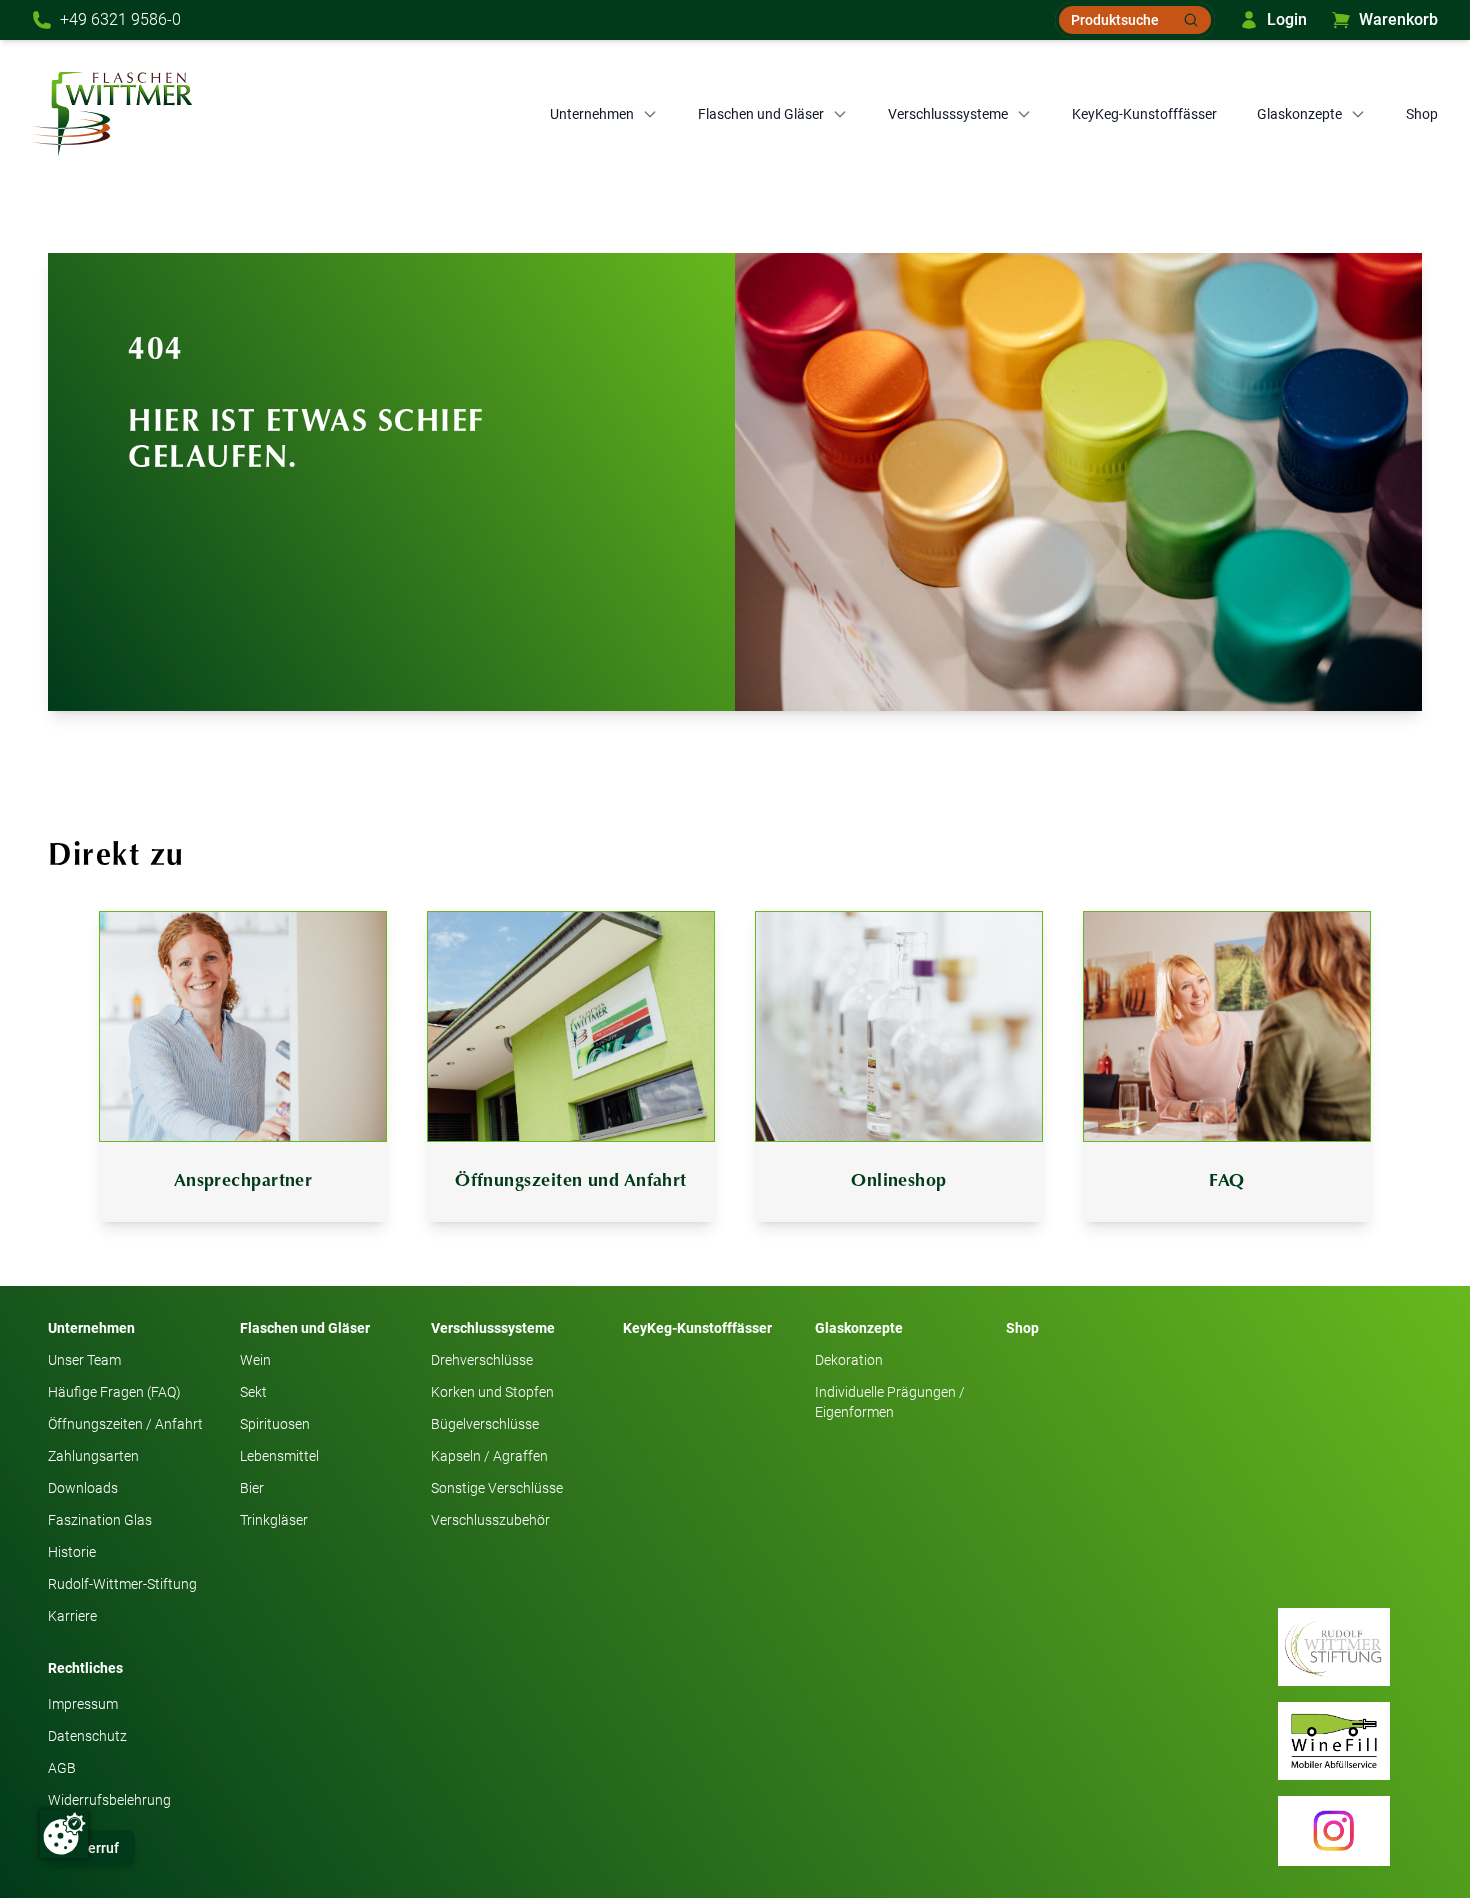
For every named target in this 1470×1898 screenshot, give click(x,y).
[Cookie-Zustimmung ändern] (64, 1834)
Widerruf (91, 1848)
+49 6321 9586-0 (120, 19)
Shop (1422, 114)
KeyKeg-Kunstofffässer (1144, 114)
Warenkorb (1398, 19)
